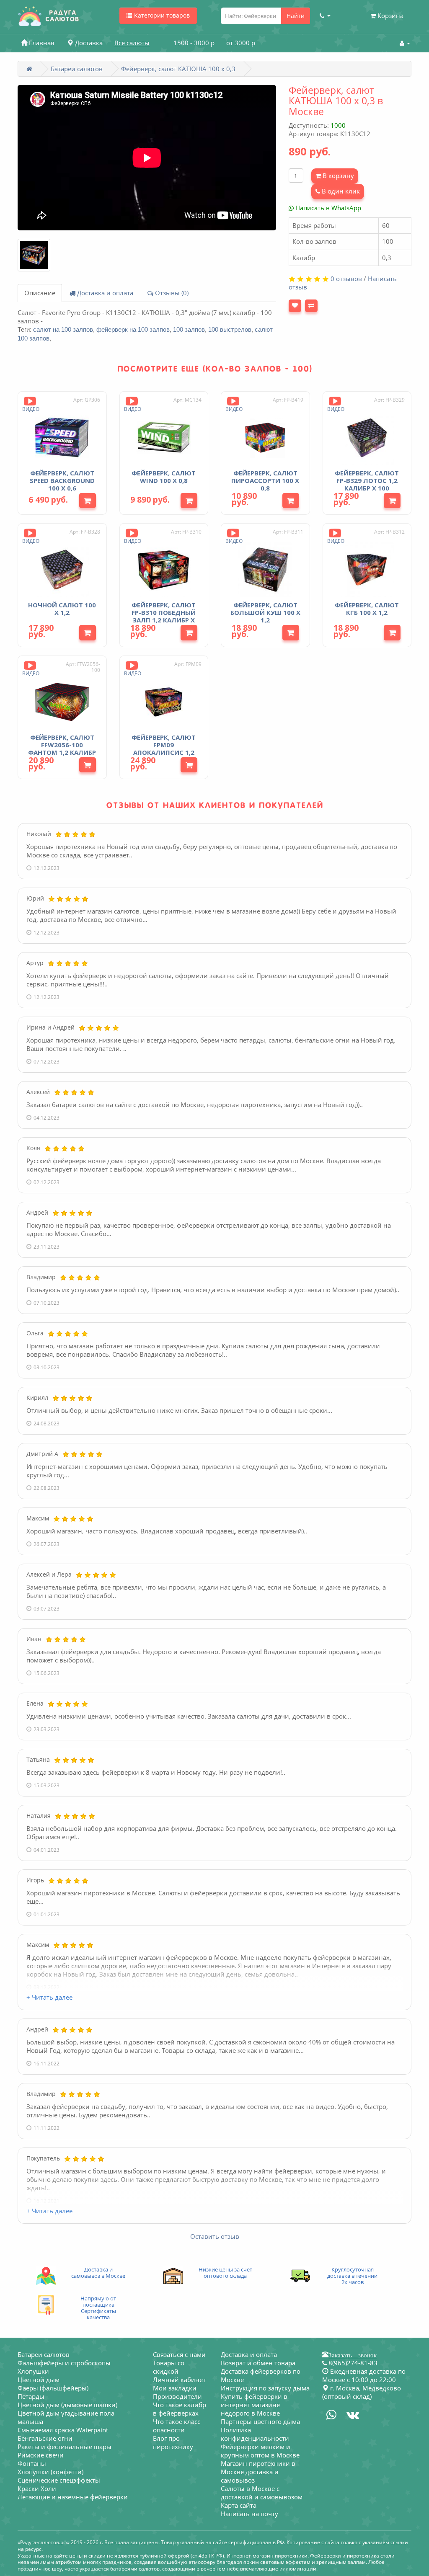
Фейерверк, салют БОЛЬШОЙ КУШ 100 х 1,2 (265, 612)
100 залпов (189, 329)
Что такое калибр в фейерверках (180, 2409)
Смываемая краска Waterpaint (63, 2430)
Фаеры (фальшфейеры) (53, 2388)
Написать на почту (249, 2514)
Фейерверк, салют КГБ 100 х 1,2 (367, 609)
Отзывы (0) (171, 293)
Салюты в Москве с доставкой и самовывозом (262, 2493)
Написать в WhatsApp (327, 208)
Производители (177, 2396)
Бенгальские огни (45, 2438)
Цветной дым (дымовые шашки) (67, 2405)
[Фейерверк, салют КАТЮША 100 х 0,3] (34, 255)
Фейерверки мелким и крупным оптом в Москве (260, 2451)
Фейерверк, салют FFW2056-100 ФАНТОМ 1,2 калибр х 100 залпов (62, 749)
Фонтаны (32, 2463)
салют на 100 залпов (63, 329)
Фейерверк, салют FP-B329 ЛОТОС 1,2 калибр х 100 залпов (367, 484)
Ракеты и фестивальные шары (65, 2447)
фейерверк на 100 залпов (133, 329)
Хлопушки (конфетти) (50, 2472)
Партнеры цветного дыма (260, 2421)
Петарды (31, 2396)
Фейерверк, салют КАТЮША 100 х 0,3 (178, 69)
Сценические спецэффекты (59, 2480)
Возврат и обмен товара (258, 2363)
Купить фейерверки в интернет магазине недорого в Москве (254, 2405)
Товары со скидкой (169, 2367)
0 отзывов (346, 279)
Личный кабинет (179, 2380)
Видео (31, 409)
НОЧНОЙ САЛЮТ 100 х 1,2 (62, 609)
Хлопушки (33, 2371)
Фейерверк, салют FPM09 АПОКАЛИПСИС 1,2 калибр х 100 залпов (164, 752)
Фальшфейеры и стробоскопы (64, 2363)
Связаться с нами (179, 2354)
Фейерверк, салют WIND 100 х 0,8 (164, 477)
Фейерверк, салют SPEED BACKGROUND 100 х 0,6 (62, 480)
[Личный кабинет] (405, 43)
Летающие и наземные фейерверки (73, 2497)
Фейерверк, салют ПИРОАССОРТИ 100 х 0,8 (265, 480)
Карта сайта (239, 2505)
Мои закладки (175, 2388)
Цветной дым (39, 2380)
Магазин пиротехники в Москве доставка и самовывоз (258, 2472)
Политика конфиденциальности (255, 2434)
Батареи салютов (77, 69)
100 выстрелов (230, 329)
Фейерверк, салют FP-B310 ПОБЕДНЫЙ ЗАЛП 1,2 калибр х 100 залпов (164, 616)
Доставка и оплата (104, 293)
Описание (40, 293)
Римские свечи (41, 2455)
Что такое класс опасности (177, 2426)
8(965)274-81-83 (352, 2363)
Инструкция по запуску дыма (265, 2388)
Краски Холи (37, 2488)
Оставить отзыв (215, 2236)
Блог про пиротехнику (173, 2442)
